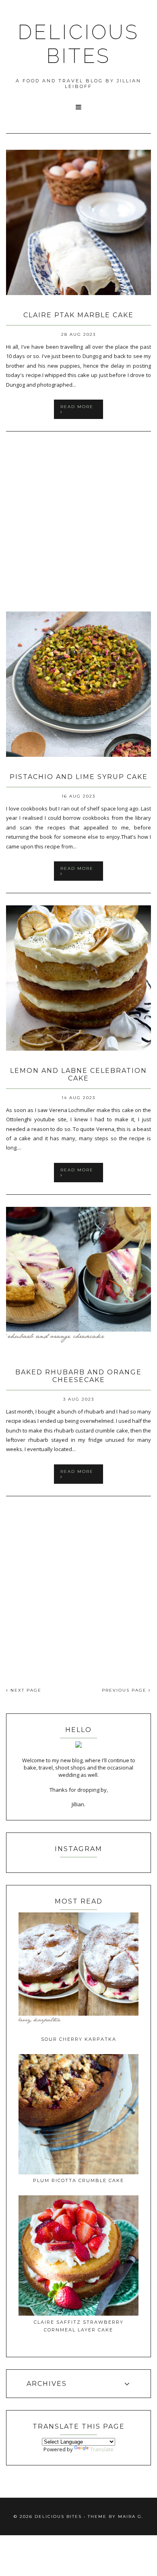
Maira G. (131, 2516)
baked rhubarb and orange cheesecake (78, 1376)
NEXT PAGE (25, 1690)
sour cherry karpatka (79, 2039)
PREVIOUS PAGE (125, 1690)
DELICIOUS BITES (78, 44)
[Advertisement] (78, 522)
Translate (102, 2449)
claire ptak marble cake (78, 315)
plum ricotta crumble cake (78, 2180)
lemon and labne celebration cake (78, 1074)
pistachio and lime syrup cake (79, 777)
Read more (77, 407)
